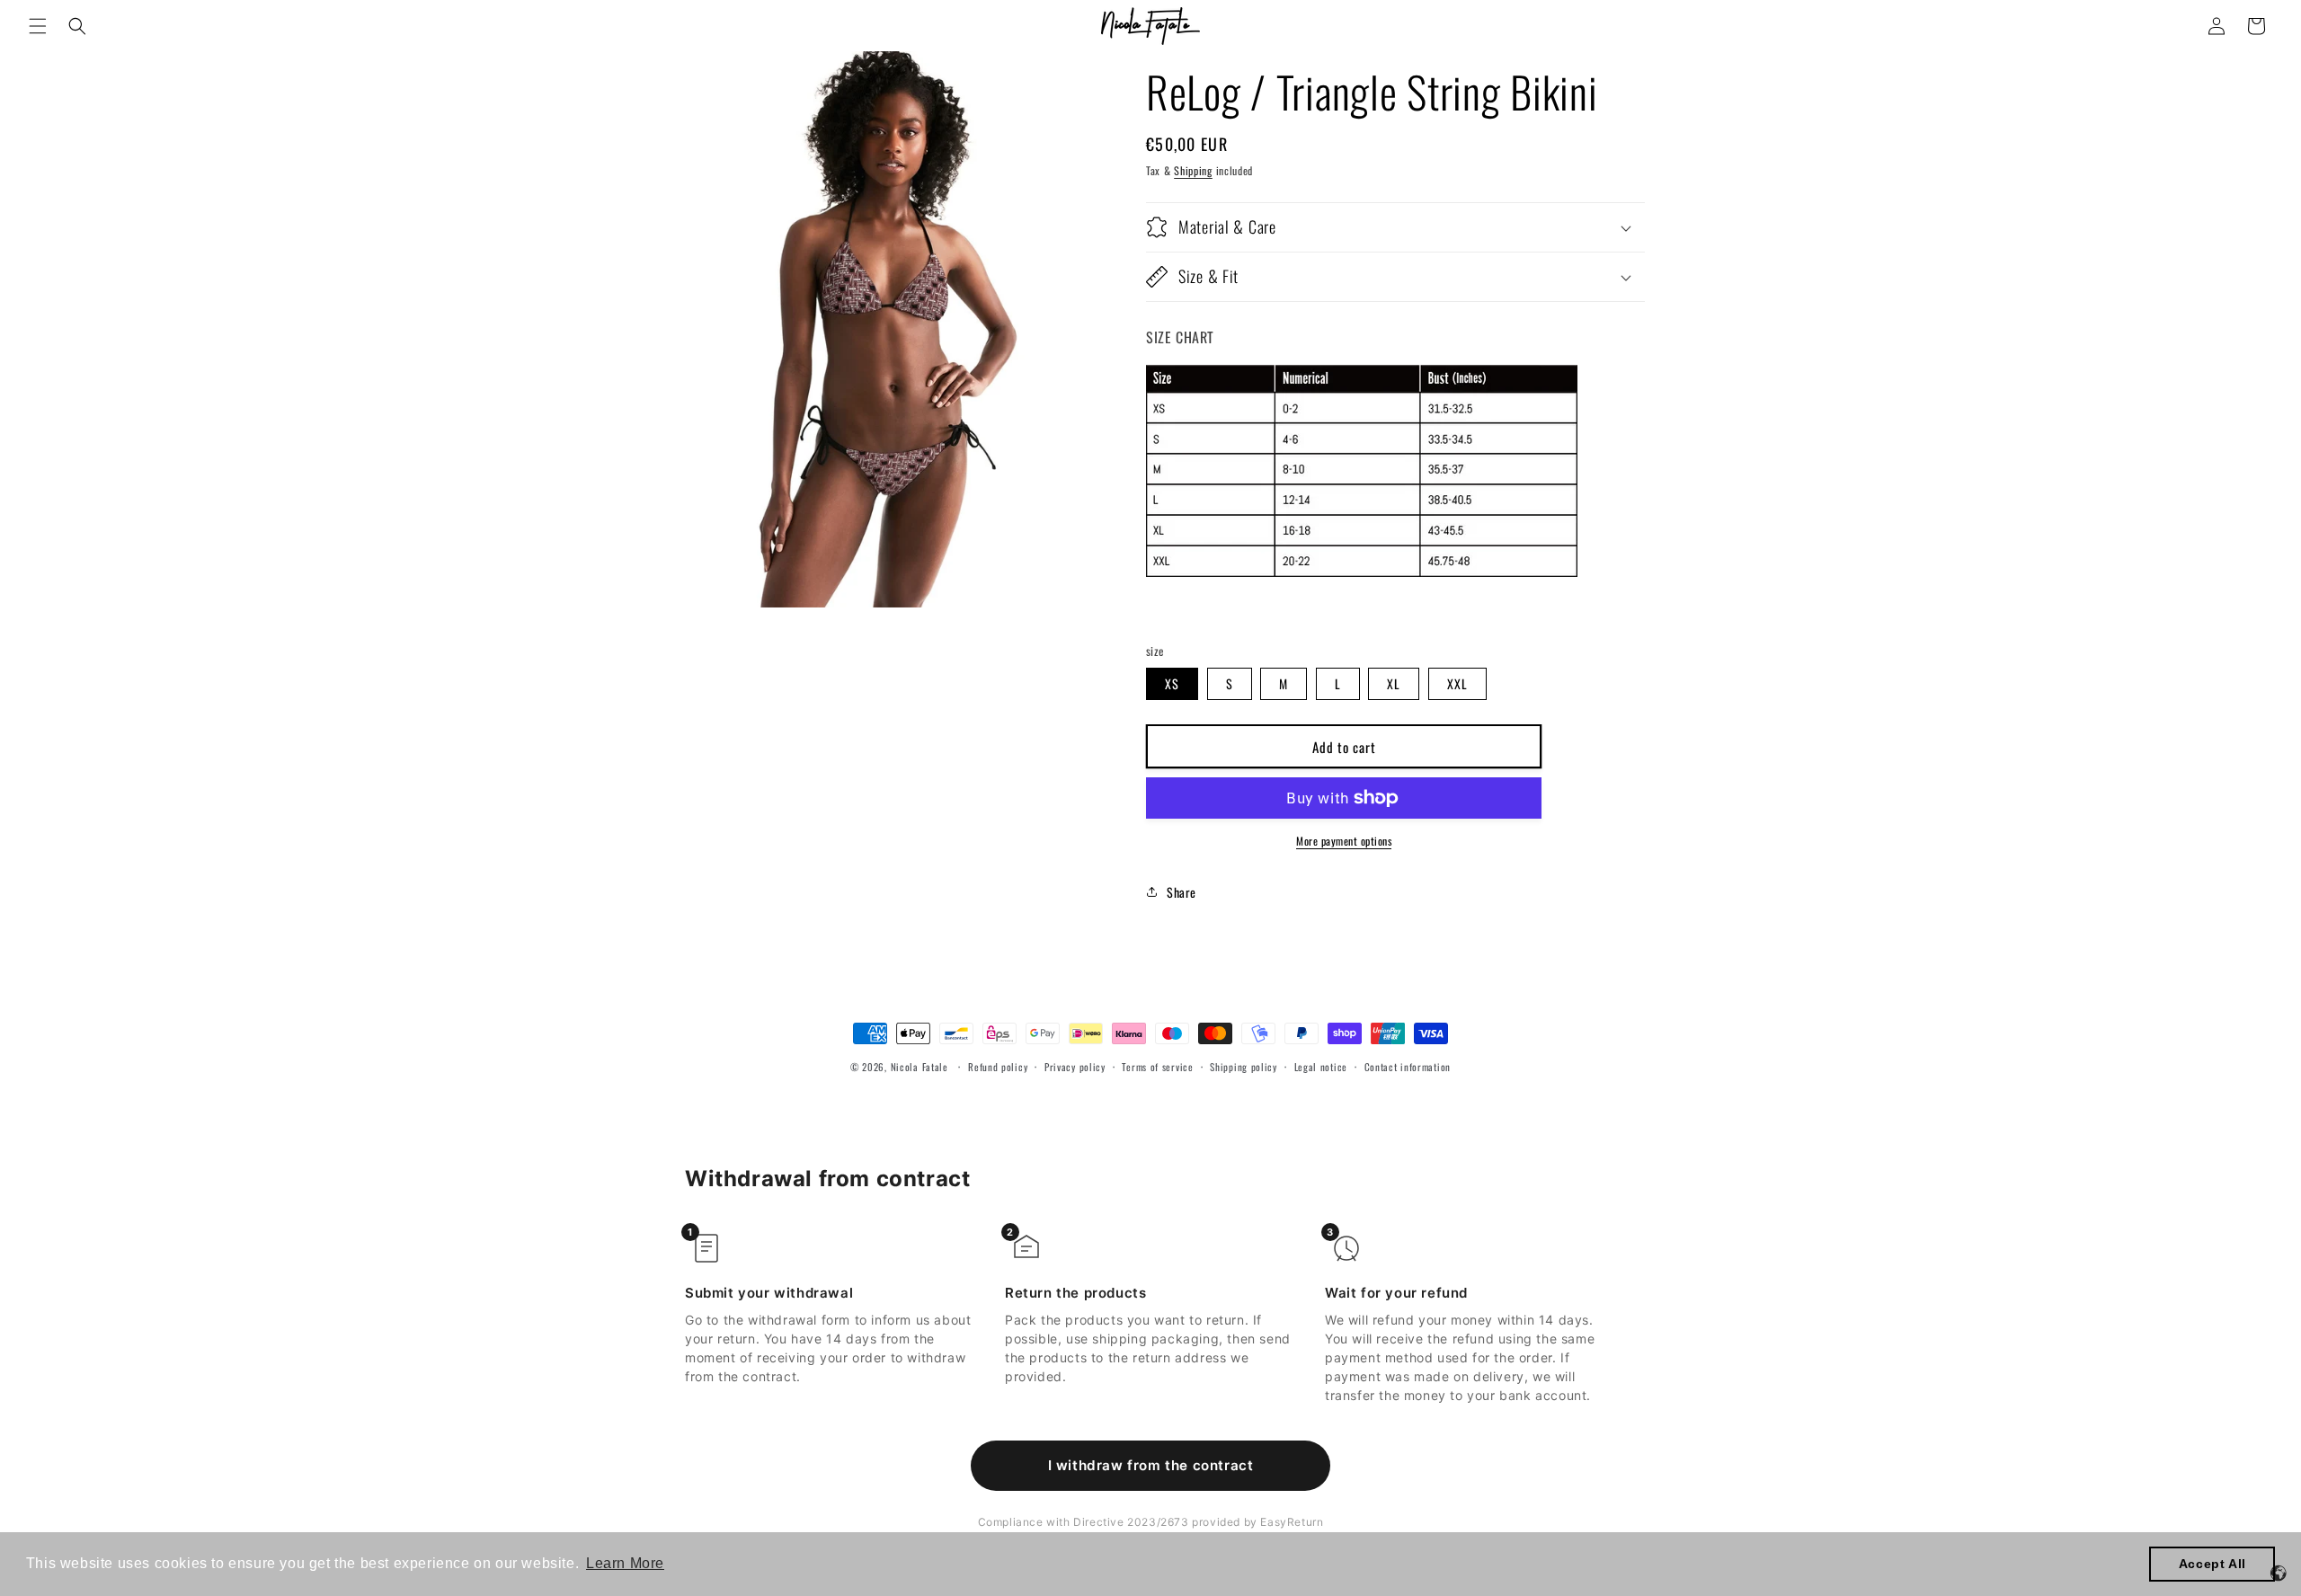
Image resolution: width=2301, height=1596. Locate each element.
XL (1394, 683)
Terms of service (1157, 1067)
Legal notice (1321, 1067)
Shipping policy (1244, 1067)
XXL (1457, 683)
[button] (38, 26)
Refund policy (998, 1067)
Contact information (1408, 1067)
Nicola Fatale (920, 1067)
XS (1172, 683)
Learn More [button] (625, 1563)
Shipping (1193, 170)
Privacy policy (1075, 1067)
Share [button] (1182, 892)
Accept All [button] (2212, 1564)
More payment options (1344, 841)
